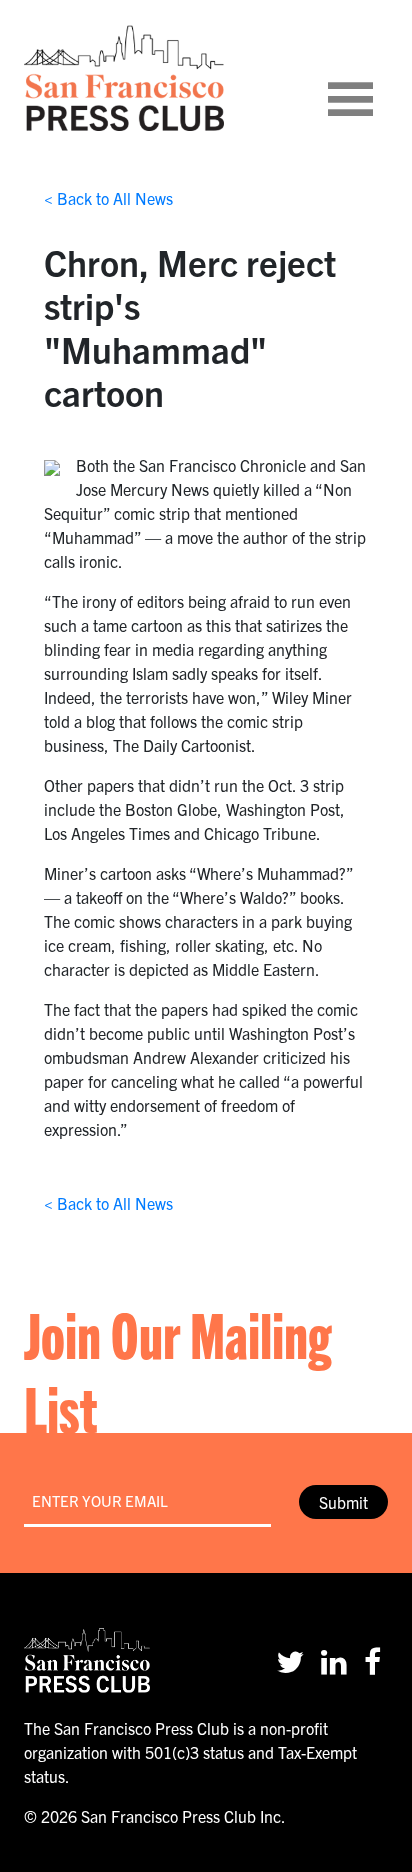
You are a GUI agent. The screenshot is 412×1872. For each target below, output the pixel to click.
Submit (343, 1502)
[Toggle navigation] (375, 78)
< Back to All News (108, 198)
